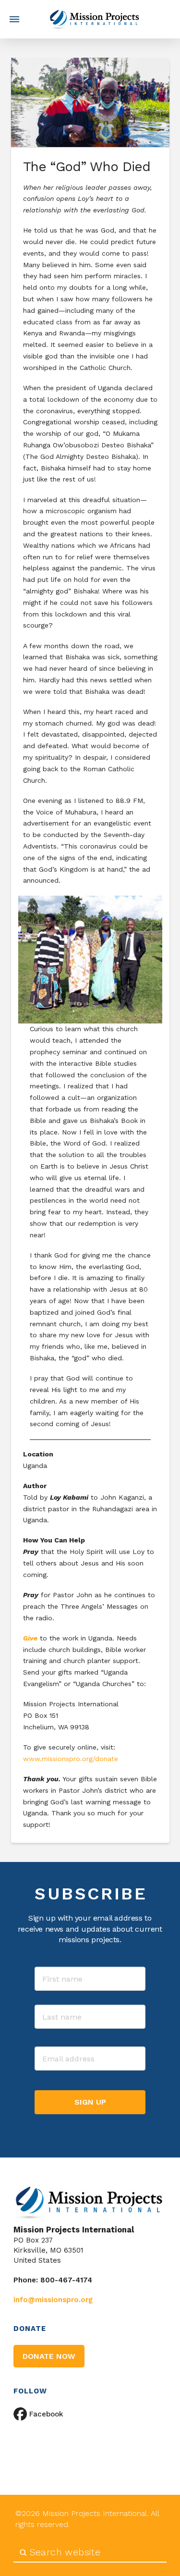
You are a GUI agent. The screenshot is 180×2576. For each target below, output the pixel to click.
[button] (14, 19)
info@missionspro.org (53, 2300)
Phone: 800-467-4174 (53, 2280)
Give (30, 1638)
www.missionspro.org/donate (72, 1759)
